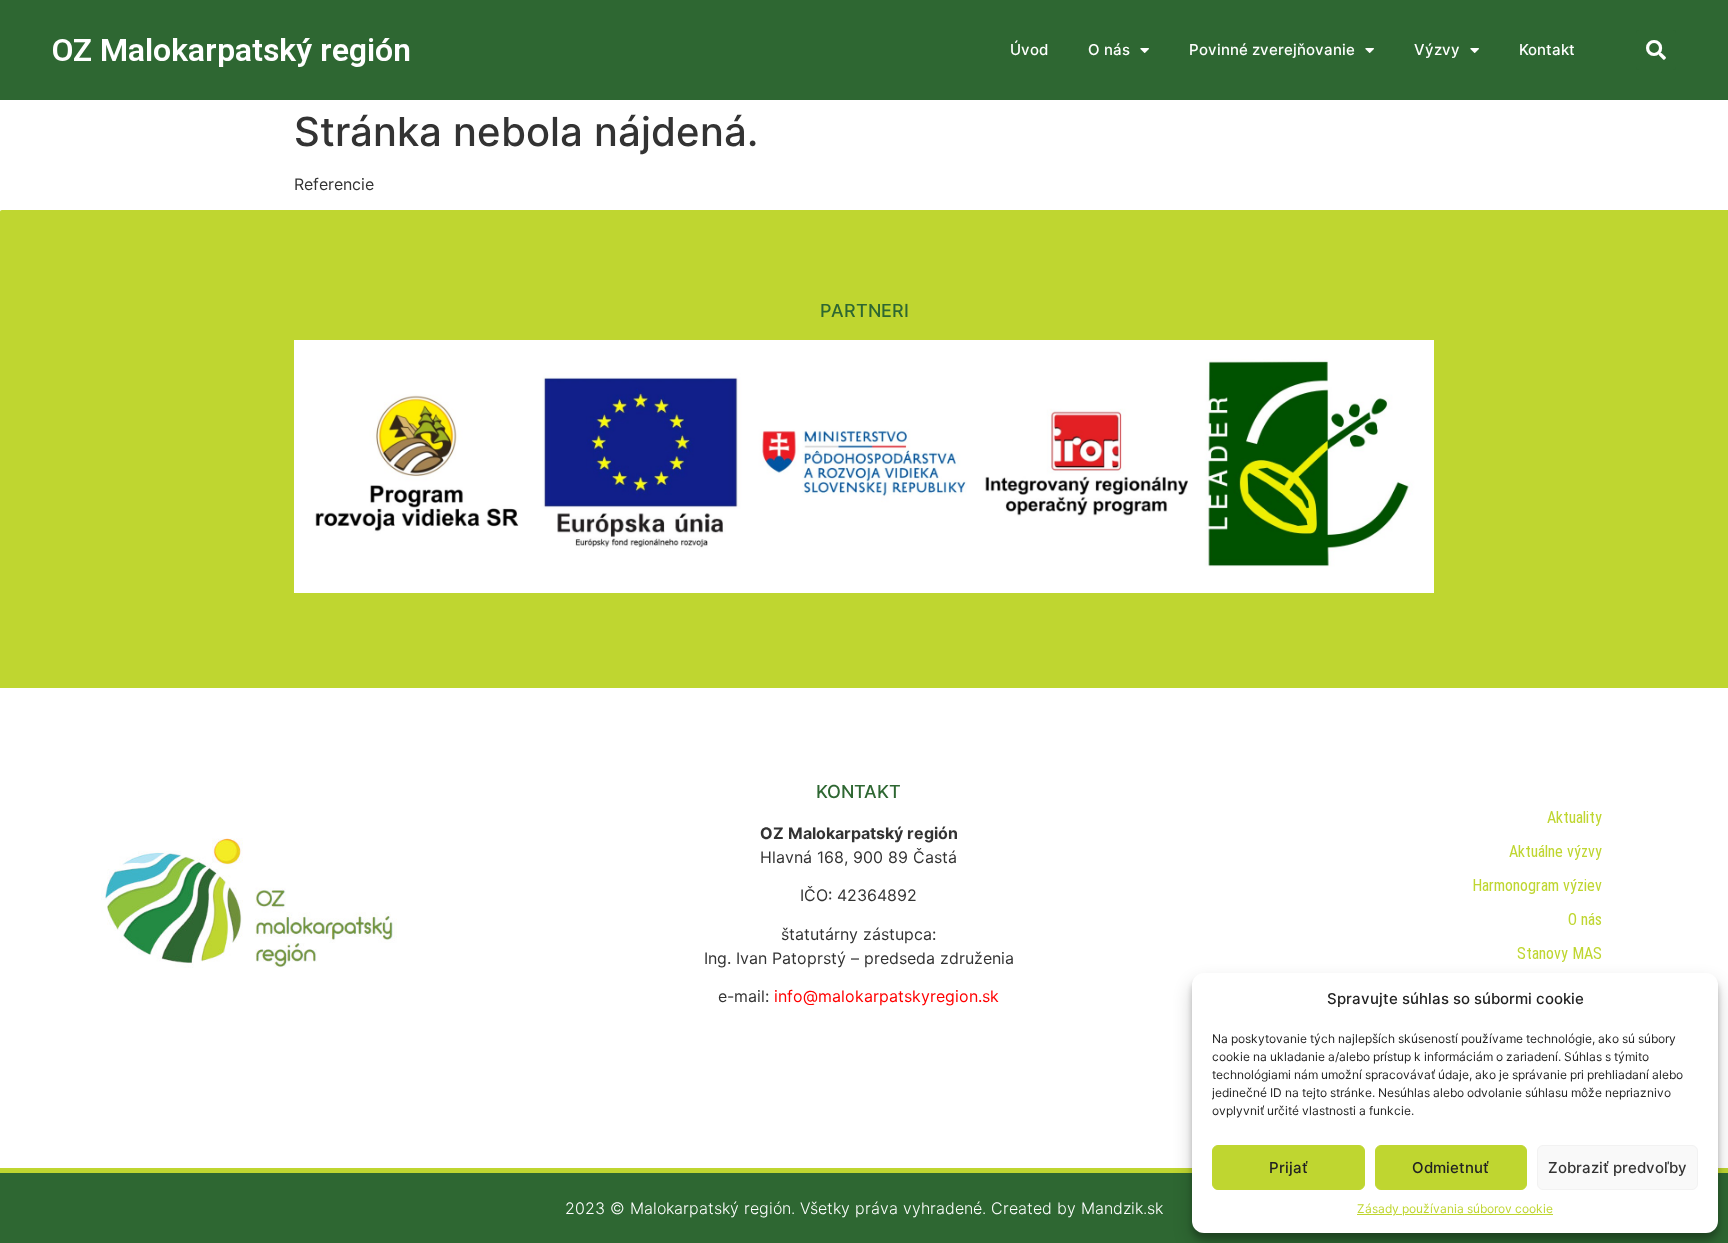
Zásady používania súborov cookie (1455, 1208)
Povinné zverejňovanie (1272, 49)
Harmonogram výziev (1537, 885)
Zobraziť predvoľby (1617, 1167)
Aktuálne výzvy (1555, 851)
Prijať (1288, 1167)
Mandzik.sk (1122, 1208)
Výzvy (1437, 49)
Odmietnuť (1450, 1167)
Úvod (1029, 49)
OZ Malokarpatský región (231, 50)
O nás (1109, 49)
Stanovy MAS (1559, 953)
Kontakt (1547, 49)
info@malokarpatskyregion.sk (886, 996)
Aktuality (1574, 817)
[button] (1656, 50)
